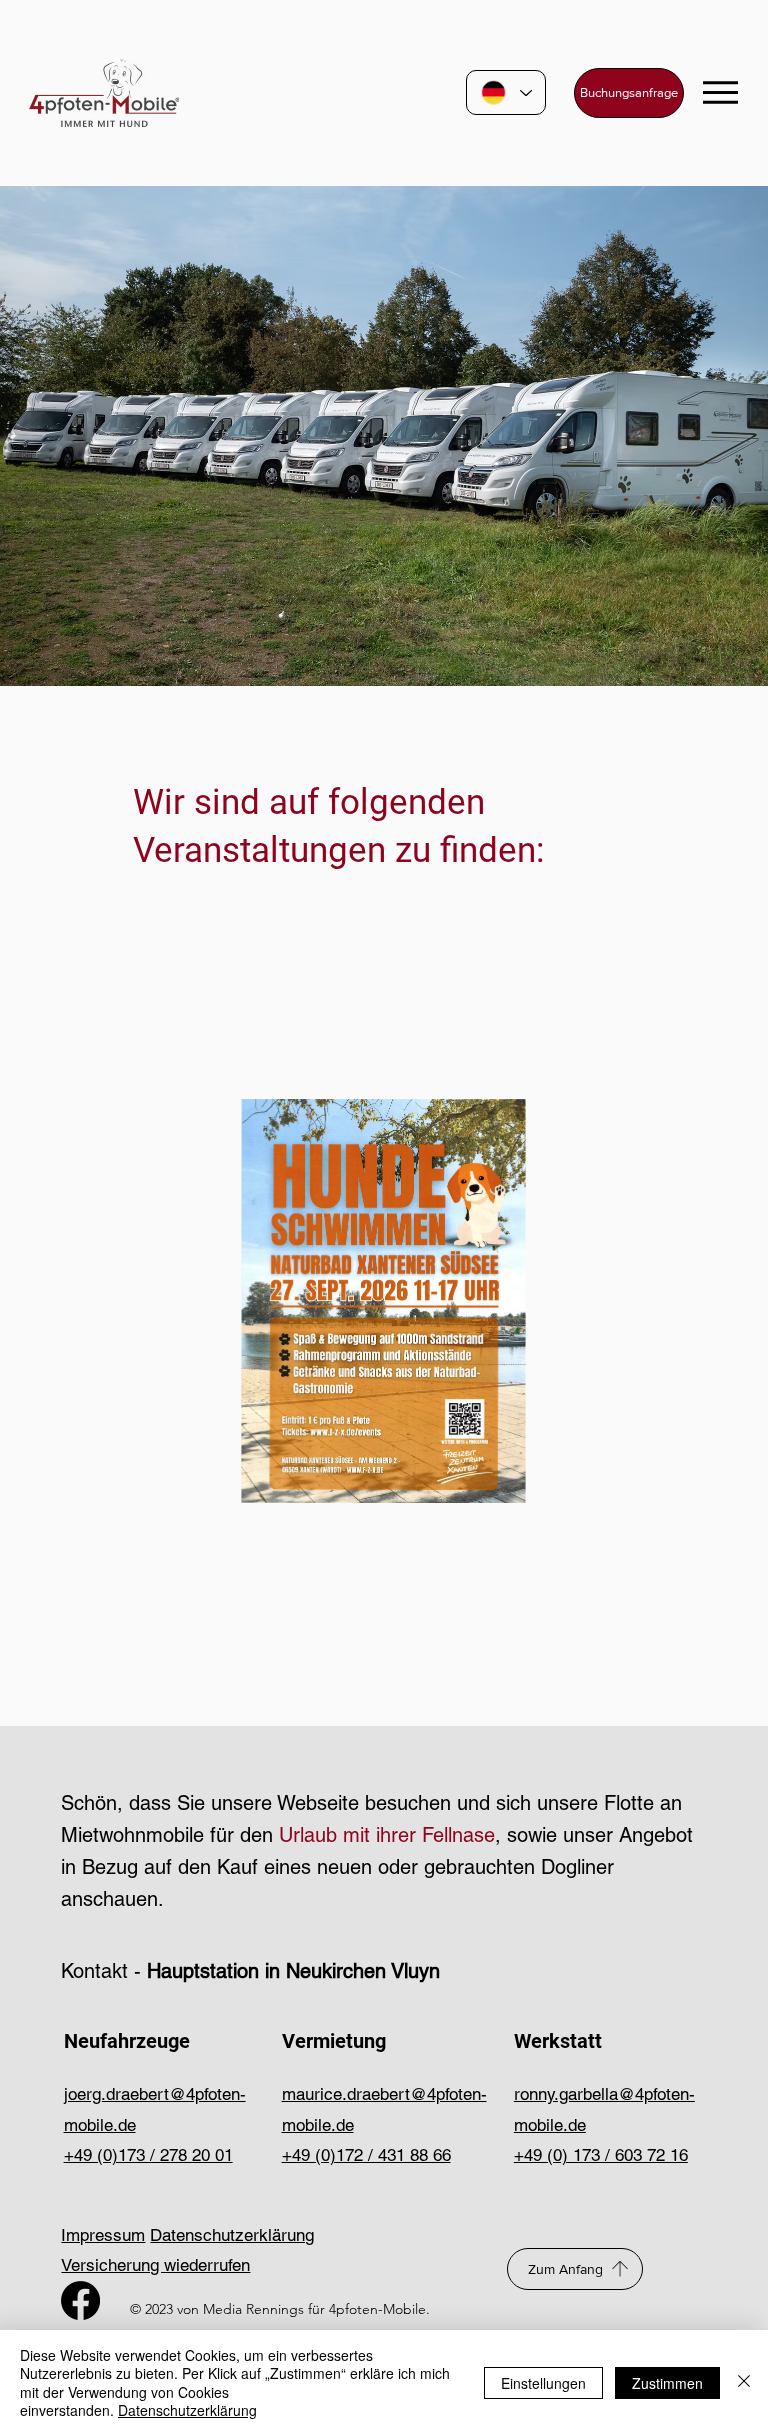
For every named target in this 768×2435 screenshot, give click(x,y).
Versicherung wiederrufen (155, 2265)
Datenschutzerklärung (232, 2235)
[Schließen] (744, 2382)
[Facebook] (80, 2300)
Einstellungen (543, 2383)
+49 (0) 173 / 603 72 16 (601, 2155)
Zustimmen (667, 2383)
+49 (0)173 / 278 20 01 (148, 2155)
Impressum (103, 2235)
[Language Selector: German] (506, 92)
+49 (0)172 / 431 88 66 (366, 2155)
